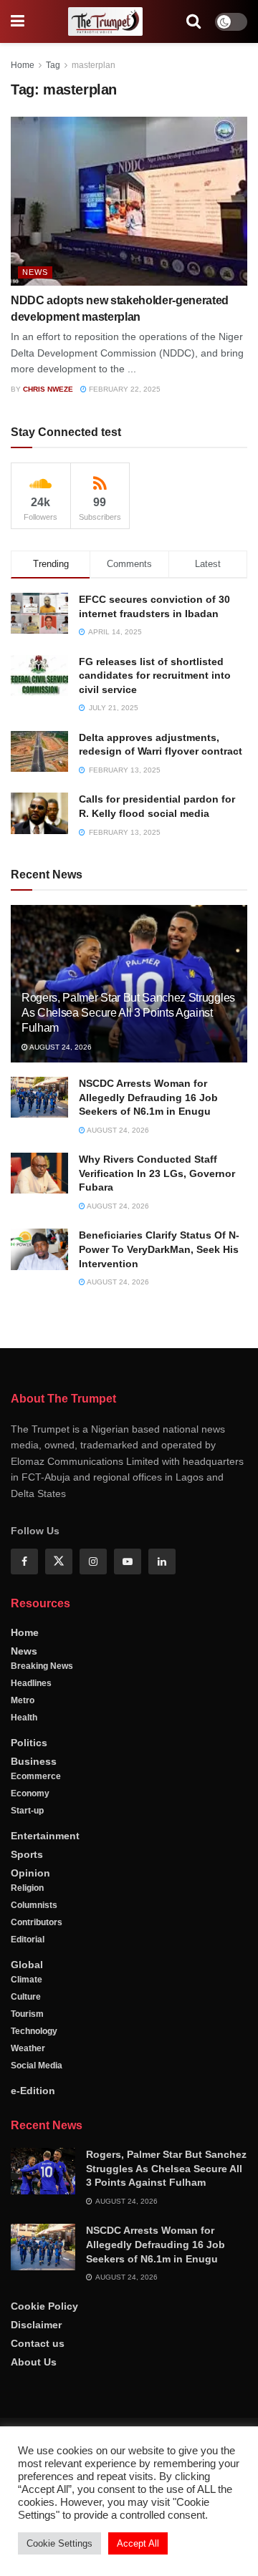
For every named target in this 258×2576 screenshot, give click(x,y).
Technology (34, 2031)
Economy (30, 1793)
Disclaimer (36, 2325)
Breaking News (42, 1666)
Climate (27, 1980)
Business (34, 1761)
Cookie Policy (44, 2306)
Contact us (38, 2343)
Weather (28, 2048)
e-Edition (33, 2091)
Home (23, 65)
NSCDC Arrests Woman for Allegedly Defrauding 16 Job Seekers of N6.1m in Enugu (148, 1097)
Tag (53, 65)
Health (24, 1718)
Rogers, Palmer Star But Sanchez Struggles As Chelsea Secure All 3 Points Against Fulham (128, 1013)
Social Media (37, 2066)
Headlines (31, 1683)
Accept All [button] (138, 2543)
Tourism (27, 2014)
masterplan (94, 65)
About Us (34, 2362)
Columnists (34, 1905)
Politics (29, 1743)
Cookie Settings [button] (59, 2543)
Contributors (37, 1922)
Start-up (27, 1811)
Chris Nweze (48, 389)
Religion (27, 1888)
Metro (23, 1700)
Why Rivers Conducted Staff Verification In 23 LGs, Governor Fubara (157, 1173)
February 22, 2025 (124, 389)
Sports (27, 1854)
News (35, 272)
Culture (26, 1997)
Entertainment (45, 1836)
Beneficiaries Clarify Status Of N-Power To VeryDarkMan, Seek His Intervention (159, 1249)
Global (27, 1965)
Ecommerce (36, 1776)
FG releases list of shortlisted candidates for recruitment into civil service (155, 676)
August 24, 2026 (60, 1047)
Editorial (28, 1940)
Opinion (30, 1873)
